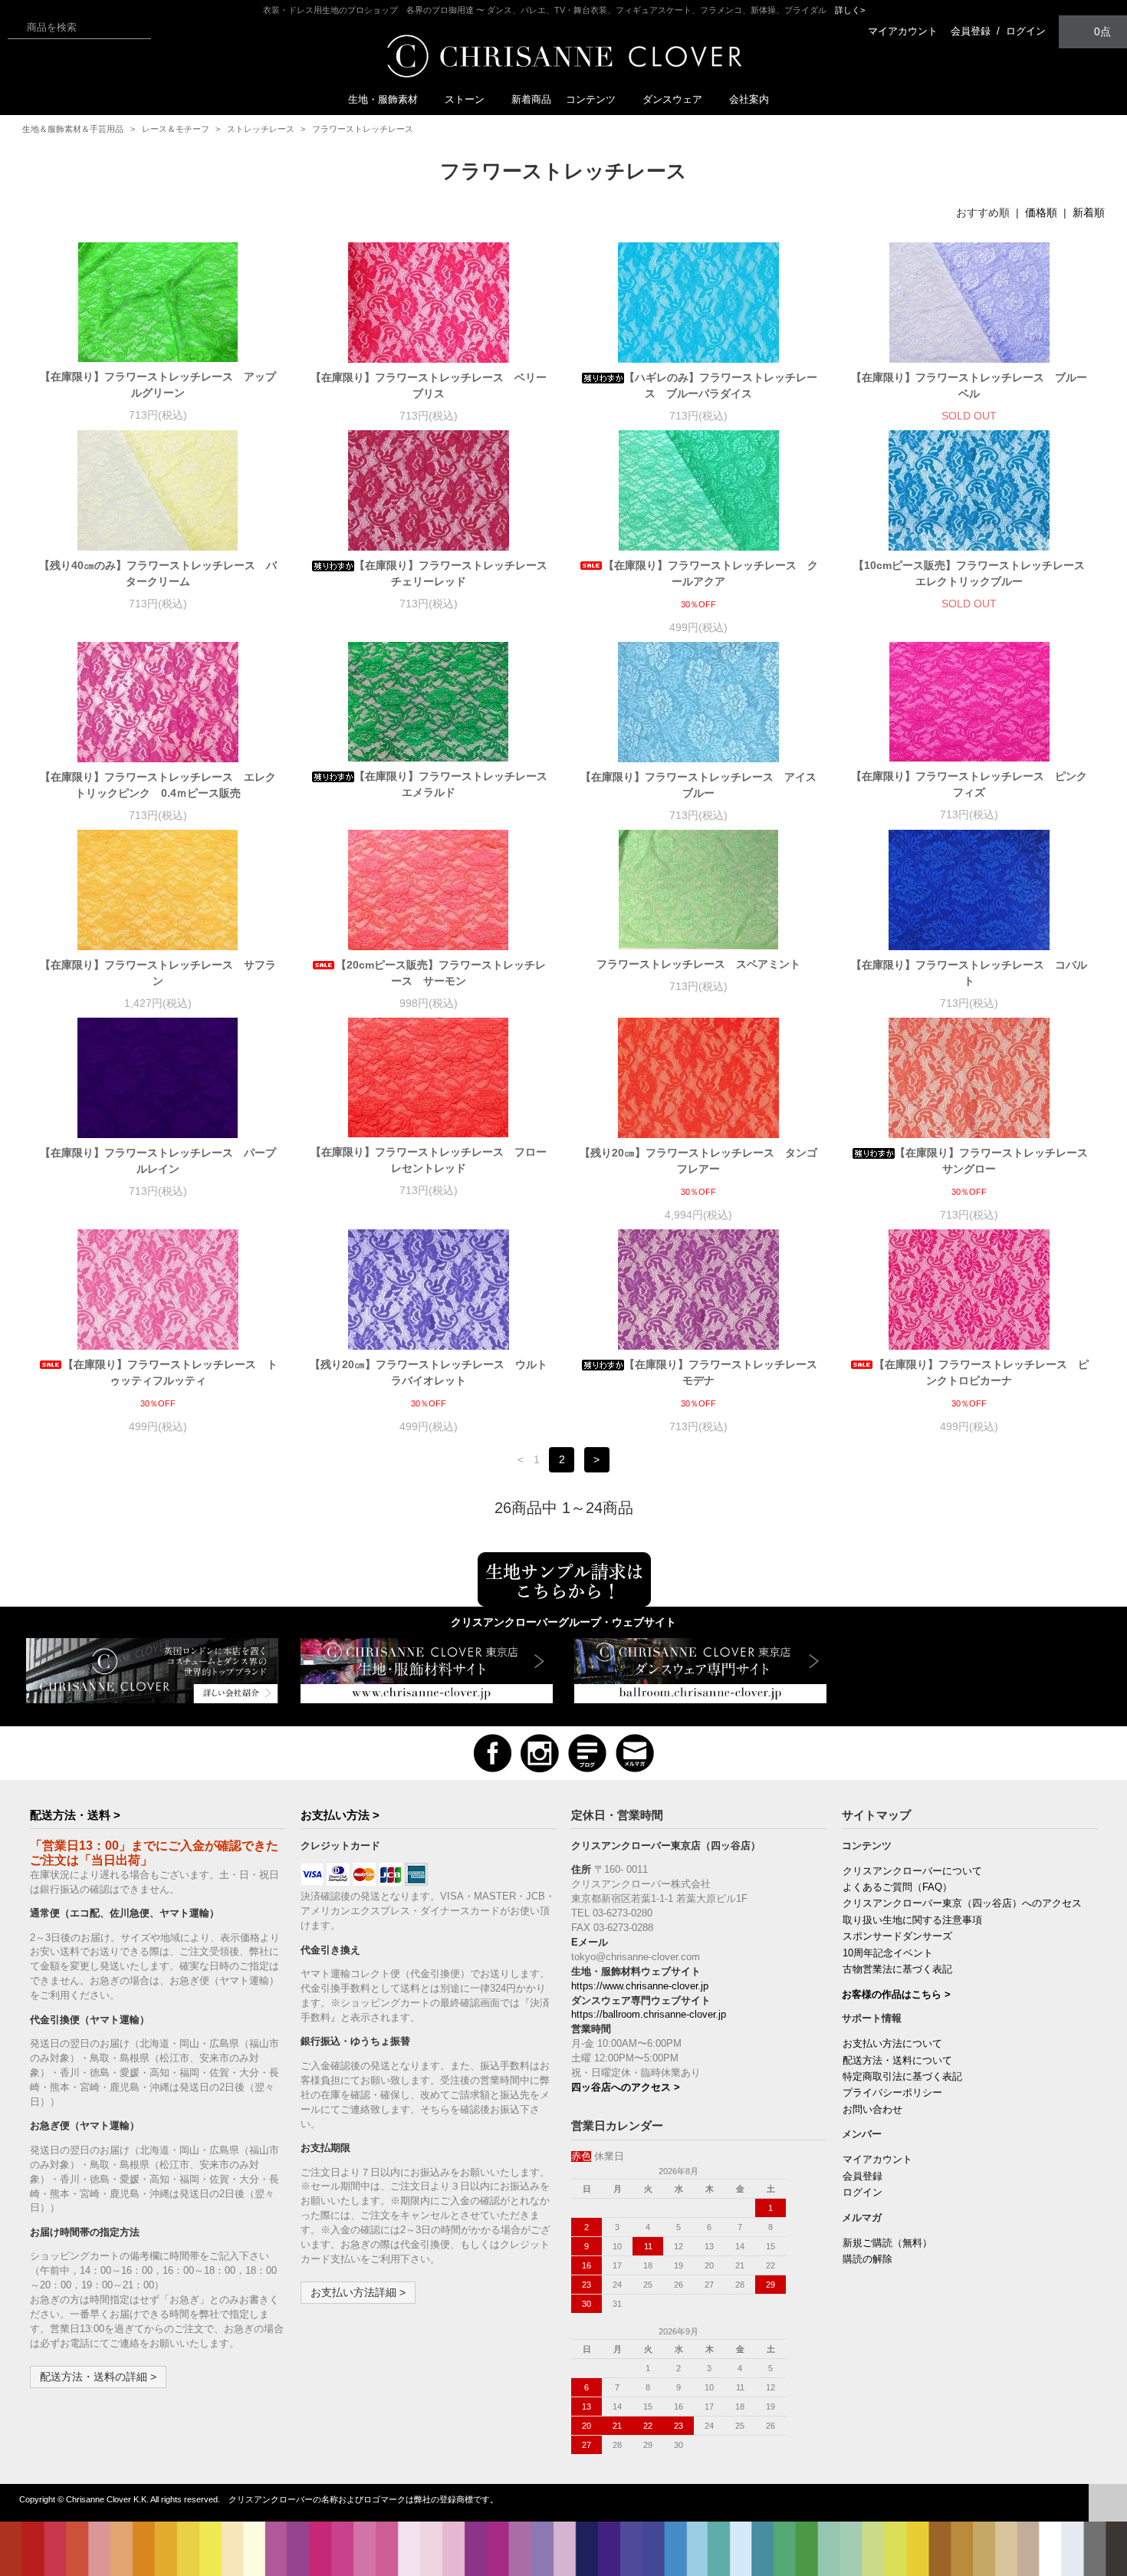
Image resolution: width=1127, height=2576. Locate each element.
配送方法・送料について (897, 2061)
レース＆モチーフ (176, 129)
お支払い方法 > (340, 1815)
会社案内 (749, 99)
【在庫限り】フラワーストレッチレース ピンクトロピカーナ (981, 1372)
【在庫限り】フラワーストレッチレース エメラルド (451, 784)
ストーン (465, 99)
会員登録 (971, 31)
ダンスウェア (672, 99)
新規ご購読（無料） (887, 2243)
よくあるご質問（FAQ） (897, 1887)
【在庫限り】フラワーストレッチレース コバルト (969, 973)
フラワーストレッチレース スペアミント (704, 964)
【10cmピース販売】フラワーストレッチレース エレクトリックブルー (971, 573)
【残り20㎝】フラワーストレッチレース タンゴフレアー (698, 1161)
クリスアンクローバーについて (912, 1871)
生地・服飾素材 (383, 99)
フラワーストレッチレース (363, 129)
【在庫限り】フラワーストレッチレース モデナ (721, 1372)
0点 (1102, 31)
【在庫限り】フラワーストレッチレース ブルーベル (969, 385)
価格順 (1041, 212)
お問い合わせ (872, 2110)
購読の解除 (867, 2259)
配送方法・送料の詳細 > (98, 2377)
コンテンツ (591, 99)
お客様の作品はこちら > (896, 1995)
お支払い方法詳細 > (358, 2292)
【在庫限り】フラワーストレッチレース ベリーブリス (429, 385)
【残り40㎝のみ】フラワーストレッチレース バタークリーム (158, 573)
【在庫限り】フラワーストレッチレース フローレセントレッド (429, 1160)
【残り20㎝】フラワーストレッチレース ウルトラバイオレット (429, 1372)
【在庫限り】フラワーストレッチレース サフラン (158, 973)
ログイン (1026, 31)
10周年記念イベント (888, 1953)
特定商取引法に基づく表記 (902, 2077)
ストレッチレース (261, 129)
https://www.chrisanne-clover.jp (640, 1986)
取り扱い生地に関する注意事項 (912, 1920)
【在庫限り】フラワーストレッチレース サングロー (992, 1161)
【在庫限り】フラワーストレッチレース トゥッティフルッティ (170, 1372)
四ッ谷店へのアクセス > (626, 2087)
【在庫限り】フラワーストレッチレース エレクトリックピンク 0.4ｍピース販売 (158, 785)
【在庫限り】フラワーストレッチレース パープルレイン (158, 1161)
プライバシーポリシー (892, 2093)
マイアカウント (903, 31)
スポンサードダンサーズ (897, 1936)
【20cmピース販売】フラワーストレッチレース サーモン (441, 973)
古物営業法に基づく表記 (897, 1969)
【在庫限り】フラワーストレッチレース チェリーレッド (451, 573)
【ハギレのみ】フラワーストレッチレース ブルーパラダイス (721, 385)
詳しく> (850, 10)
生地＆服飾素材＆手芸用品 (73, 129)
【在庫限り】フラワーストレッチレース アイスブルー (698, 785)
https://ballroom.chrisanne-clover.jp (649, 2015)
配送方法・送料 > (75, 1815)
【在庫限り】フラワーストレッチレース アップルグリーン (158, 385)
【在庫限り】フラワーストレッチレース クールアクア (711, 573)
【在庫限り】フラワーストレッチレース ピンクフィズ (969, 784)
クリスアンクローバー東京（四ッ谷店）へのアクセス (962, 1903)
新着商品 (531, 99)
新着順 (1089, 212)
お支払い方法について (892, 2044)
